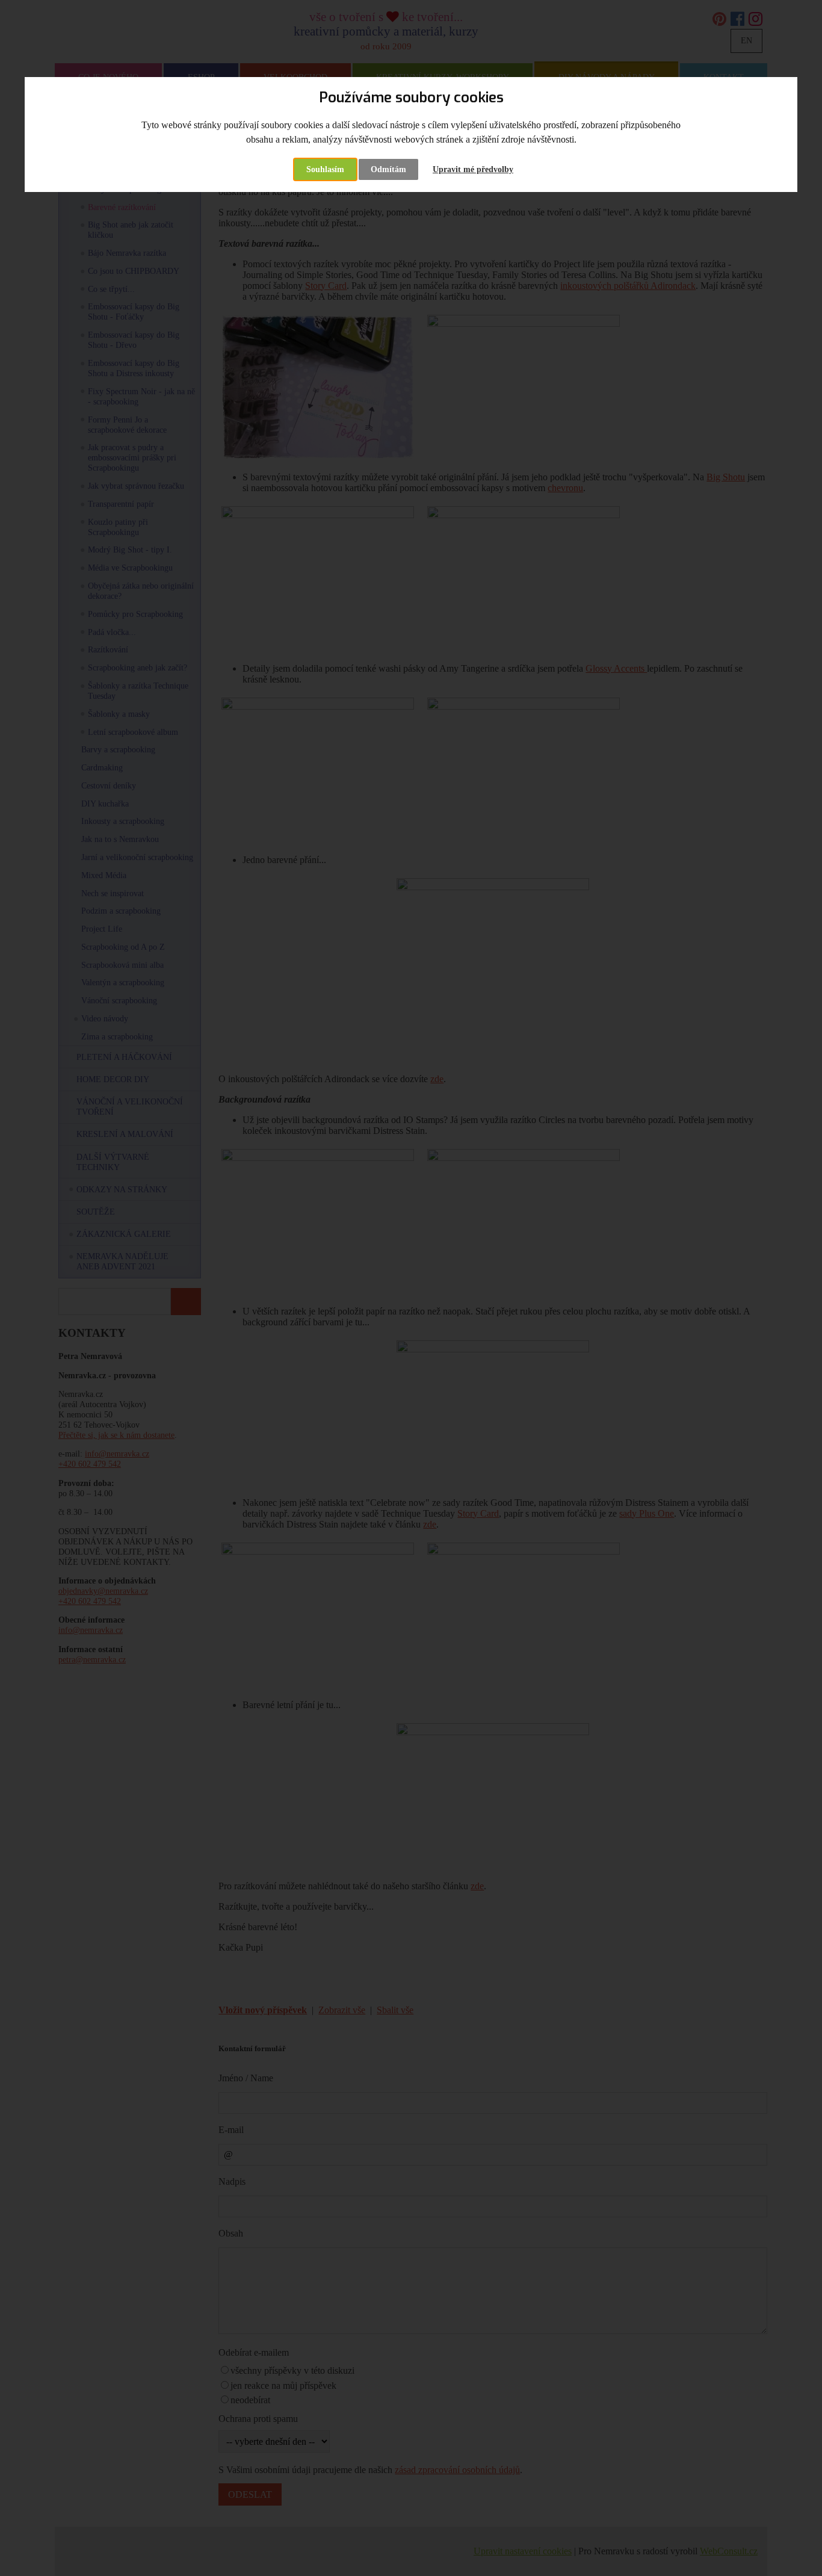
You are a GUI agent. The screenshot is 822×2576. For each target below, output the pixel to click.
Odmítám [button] (388, 169)
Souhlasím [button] (325, 169)
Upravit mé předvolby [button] (473, 169)
